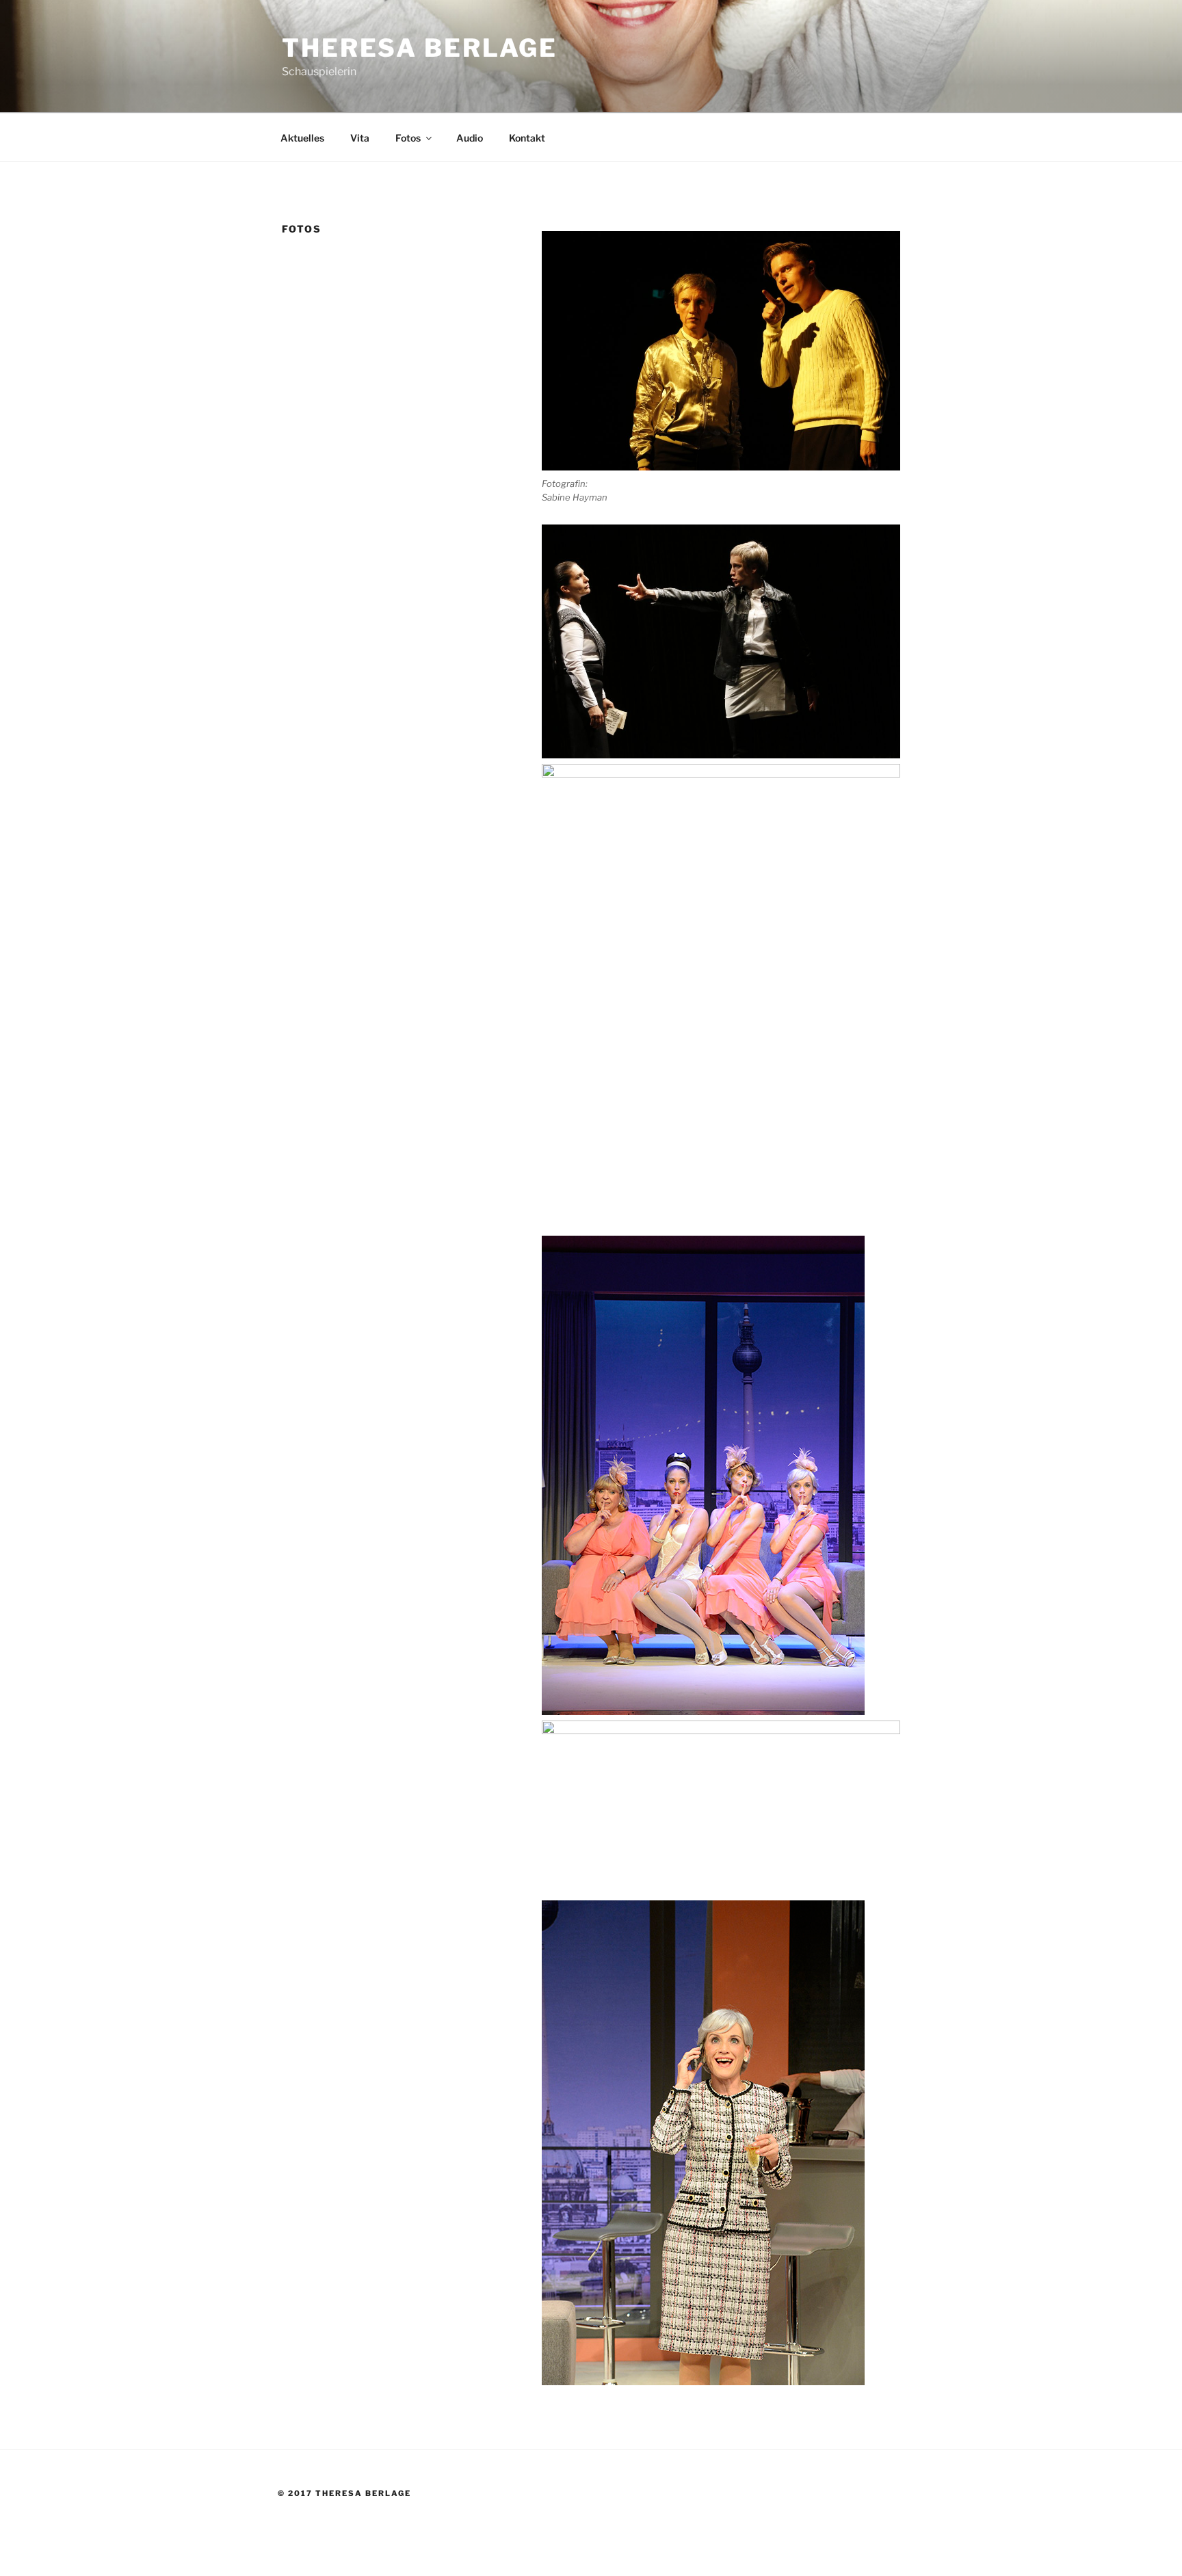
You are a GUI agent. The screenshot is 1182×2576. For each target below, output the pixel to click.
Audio (470, 138)
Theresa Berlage (420, 48)
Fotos (408, 138)
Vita (360, 138)
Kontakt (527, 138)
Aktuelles (302, 138)
